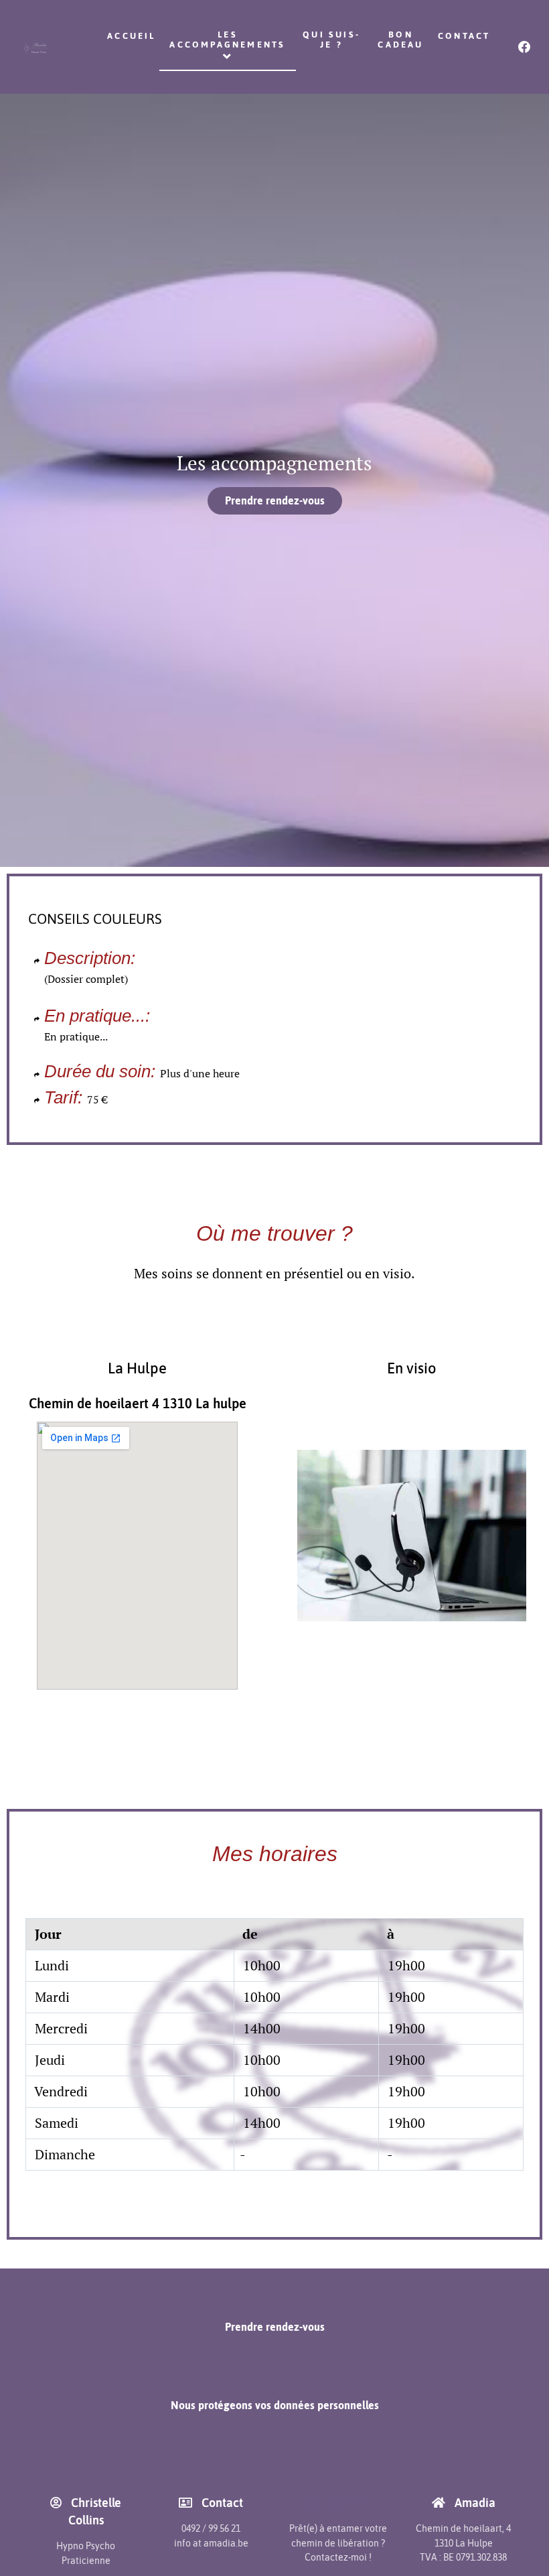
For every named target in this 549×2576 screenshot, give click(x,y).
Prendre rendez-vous (275, 500)
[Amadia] (36, 47)
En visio (412, 1368)
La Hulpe (137, 1368)
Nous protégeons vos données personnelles (275, 2405)
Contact (348, 2503)
